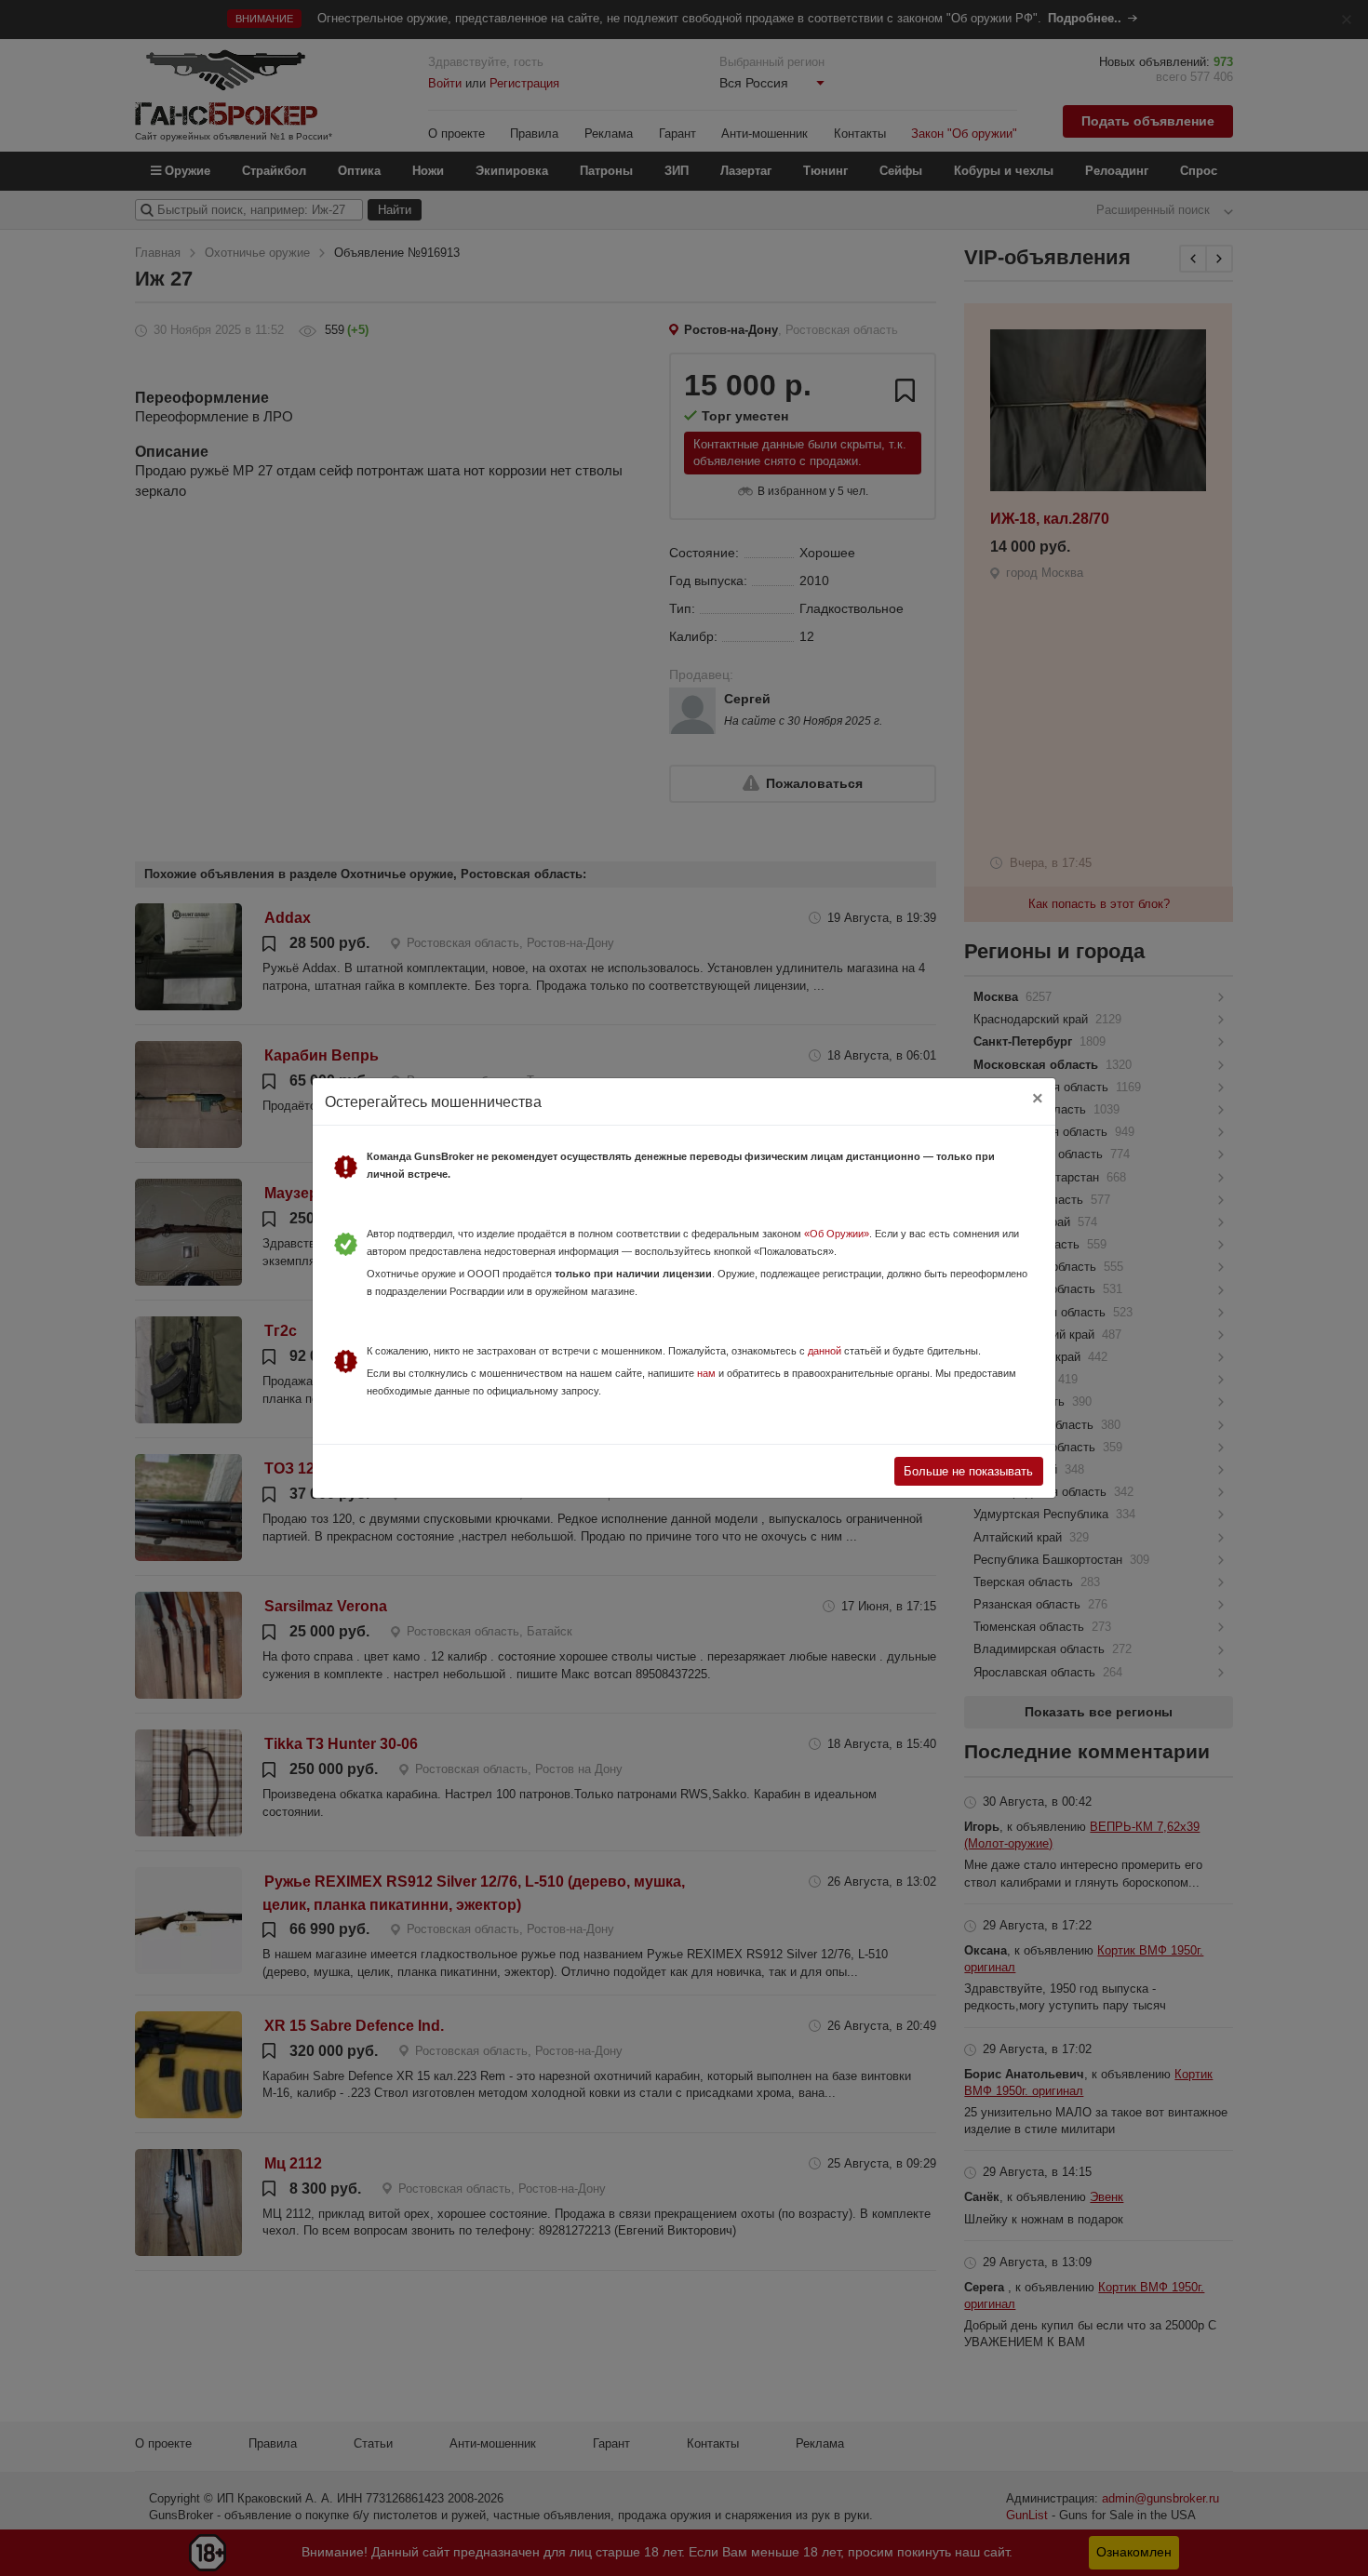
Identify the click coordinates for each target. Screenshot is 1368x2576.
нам (706, 1373)
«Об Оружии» (837, 1234)
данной (825, 1351)
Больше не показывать (968, 1471)
